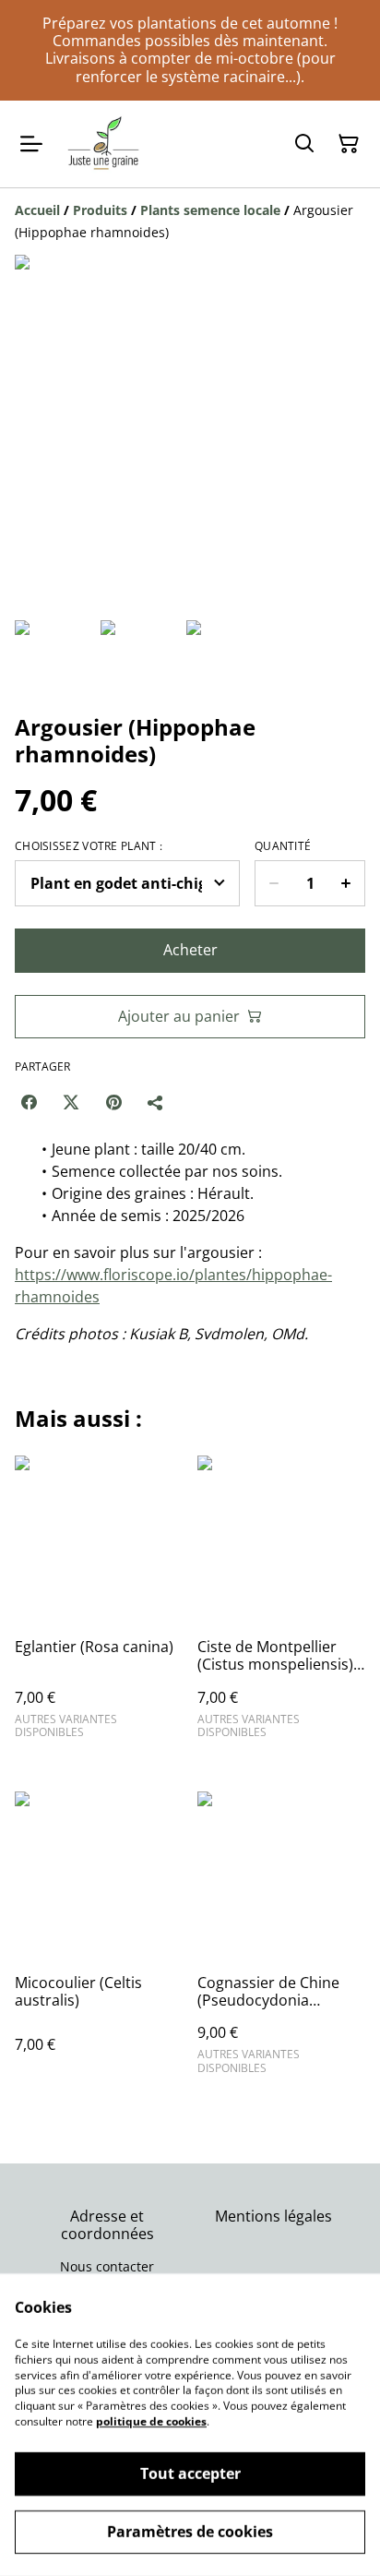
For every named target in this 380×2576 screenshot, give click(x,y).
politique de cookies (151, 2421)
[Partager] (156, 1102)
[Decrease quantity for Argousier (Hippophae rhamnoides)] (273, 883)
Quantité (283, 846)
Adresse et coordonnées (107, 2225)
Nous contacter (107, 2266)
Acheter (190, 950)
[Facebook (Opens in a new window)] (29, 1102)
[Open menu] (31, 144)
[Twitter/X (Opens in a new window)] (71, 1102)
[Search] (304, 144)
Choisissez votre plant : (89, 846)
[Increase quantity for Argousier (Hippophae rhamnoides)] (346, 883)
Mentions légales (273, 2216)
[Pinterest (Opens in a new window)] (113, 1102)
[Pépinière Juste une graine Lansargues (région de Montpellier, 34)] (104, 144)
